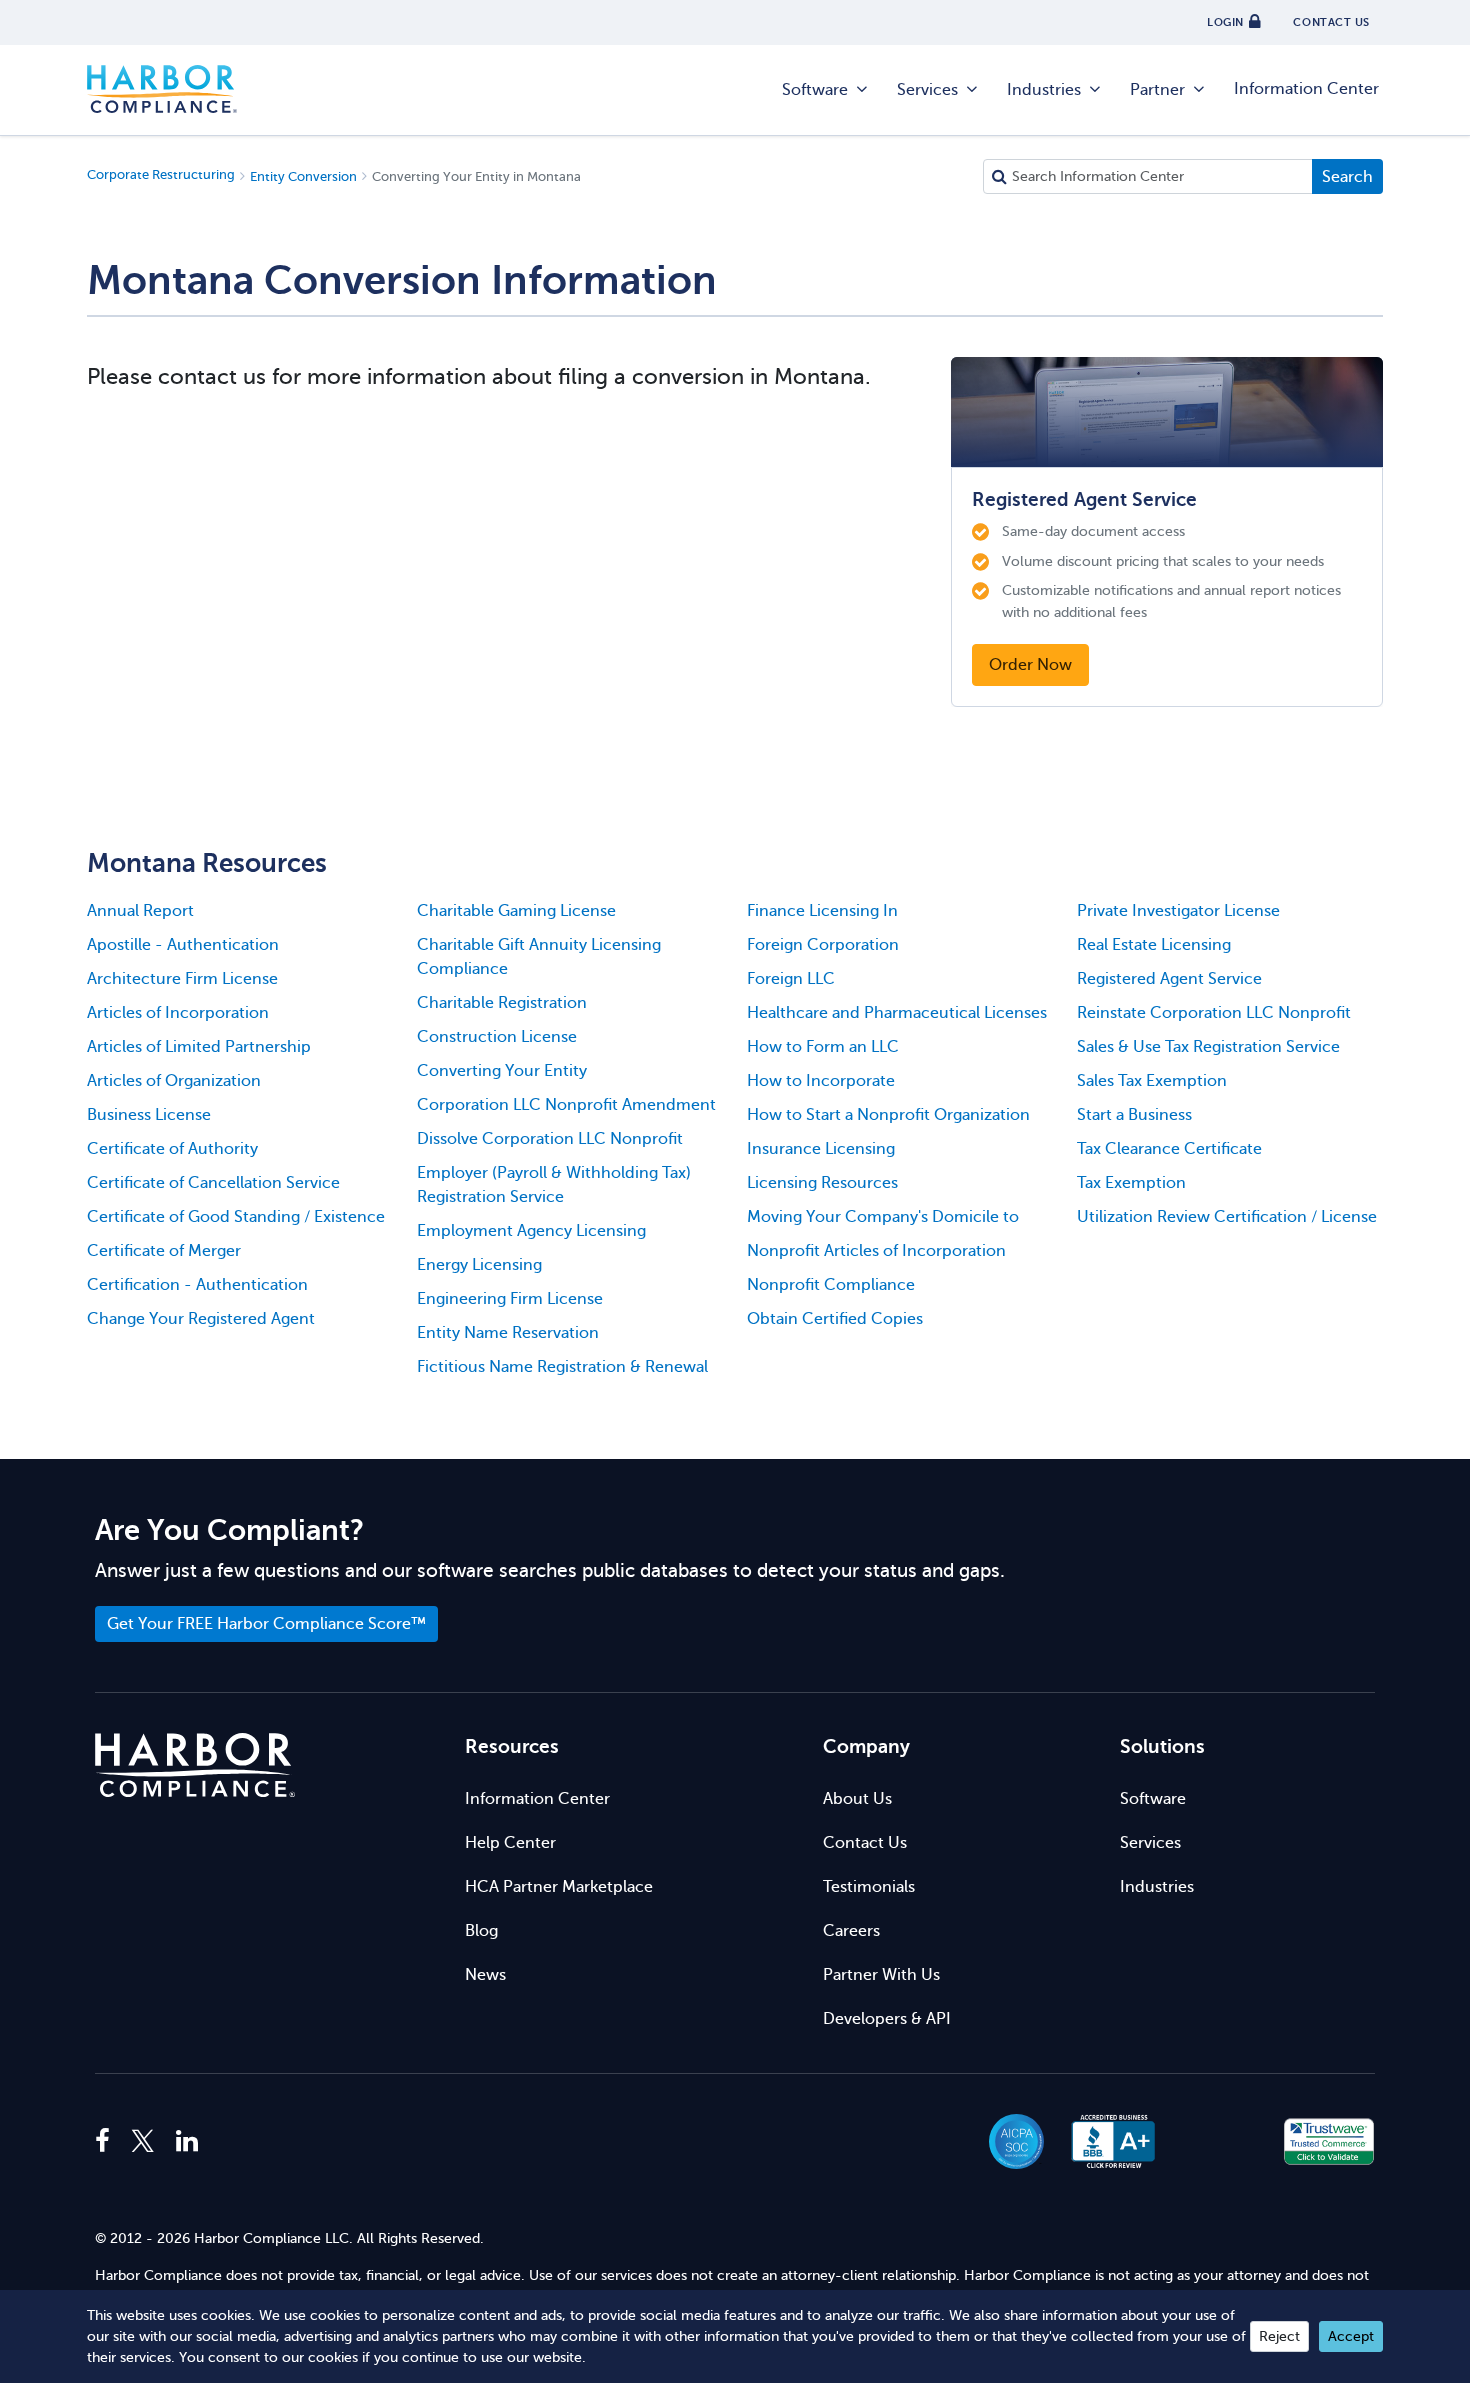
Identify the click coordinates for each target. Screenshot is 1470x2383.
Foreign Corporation (823, 945)
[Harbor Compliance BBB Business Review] (1104, 2141)
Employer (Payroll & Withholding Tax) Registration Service (554, 1185)
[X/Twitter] (143, 2142)
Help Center (510, 1843)
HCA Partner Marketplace (559, 1887)
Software (815, 90)
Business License (149, 1115)
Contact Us (865, 1843)
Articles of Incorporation (178, 1013)
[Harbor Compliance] (195, 1765)
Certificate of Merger (164, 1251)
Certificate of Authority (172, 1149)
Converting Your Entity (502, 1071)
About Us (857, 1799)
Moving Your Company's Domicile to (883, 1217)
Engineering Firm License (510, 1299)
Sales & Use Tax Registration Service (1208, 1047)
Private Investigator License (1178, 911)
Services (927, 90)
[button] (1221, 2141)
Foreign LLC (791, 979)
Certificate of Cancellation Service (213, 1183)
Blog (481, 1931)
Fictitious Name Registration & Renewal (562, 1367)
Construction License (497, 1037)
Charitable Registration (502, 1003)
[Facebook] (107, 2142)
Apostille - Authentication (183, 945)
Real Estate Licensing (1154, 945)
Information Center (1306, 89)
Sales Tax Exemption (1152, 1081)
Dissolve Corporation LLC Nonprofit (550, 1139)
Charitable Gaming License (516, 911)
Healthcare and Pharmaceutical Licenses (897, 1013)
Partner (1157, 90)
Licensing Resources (822, 1183)
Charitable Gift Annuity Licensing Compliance (539, 957)
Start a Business (1134, 1115)
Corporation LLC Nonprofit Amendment (566, 1105)
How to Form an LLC (823, 1047)
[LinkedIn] (187, 2142)
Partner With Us (881, 1975)
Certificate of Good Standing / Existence (236, 1217)
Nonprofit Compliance (831, 1285)
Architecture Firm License (182, 979)
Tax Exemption (1131, 1183)
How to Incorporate (821, 1081)
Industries (1044, 90)
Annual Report (140, 911)
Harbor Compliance (162, 90)
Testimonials (869, 1887)
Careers (851, 1931)
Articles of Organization (174, 1081)
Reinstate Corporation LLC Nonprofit (1214, 1013)
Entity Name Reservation (508, 1333)
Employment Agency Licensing (531, 1231)
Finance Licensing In (822, 911)
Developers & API (887, 2019)
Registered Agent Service (1169, 979)
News (485, 1975)
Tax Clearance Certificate (1169, 1149)
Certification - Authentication (197, 1285)
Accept (1351, 2336)
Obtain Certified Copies (835, 1319)
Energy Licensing (479, 1265)
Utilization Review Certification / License (1227, 1217)
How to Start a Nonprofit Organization (888, 1115)
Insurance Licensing (821, 1149)
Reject (1279, 2336)
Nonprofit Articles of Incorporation (876, 1251)
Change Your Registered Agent (201, 1319)
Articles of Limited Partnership (199, 1047)
